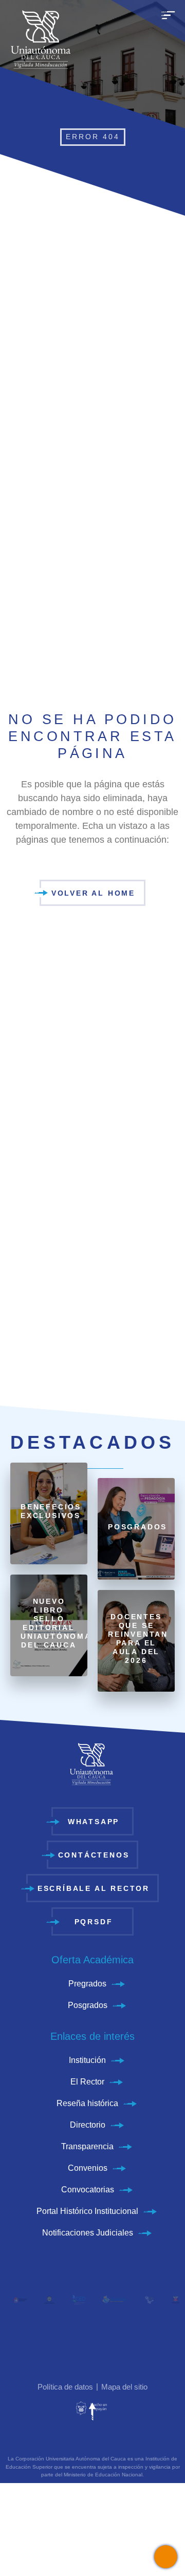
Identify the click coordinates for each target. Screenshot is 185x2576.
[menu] (168, 21)
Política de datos (65, 2387)
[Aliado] (15, 2299)
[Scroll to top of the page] (92, 2412)
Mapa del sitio (124, 2387)
